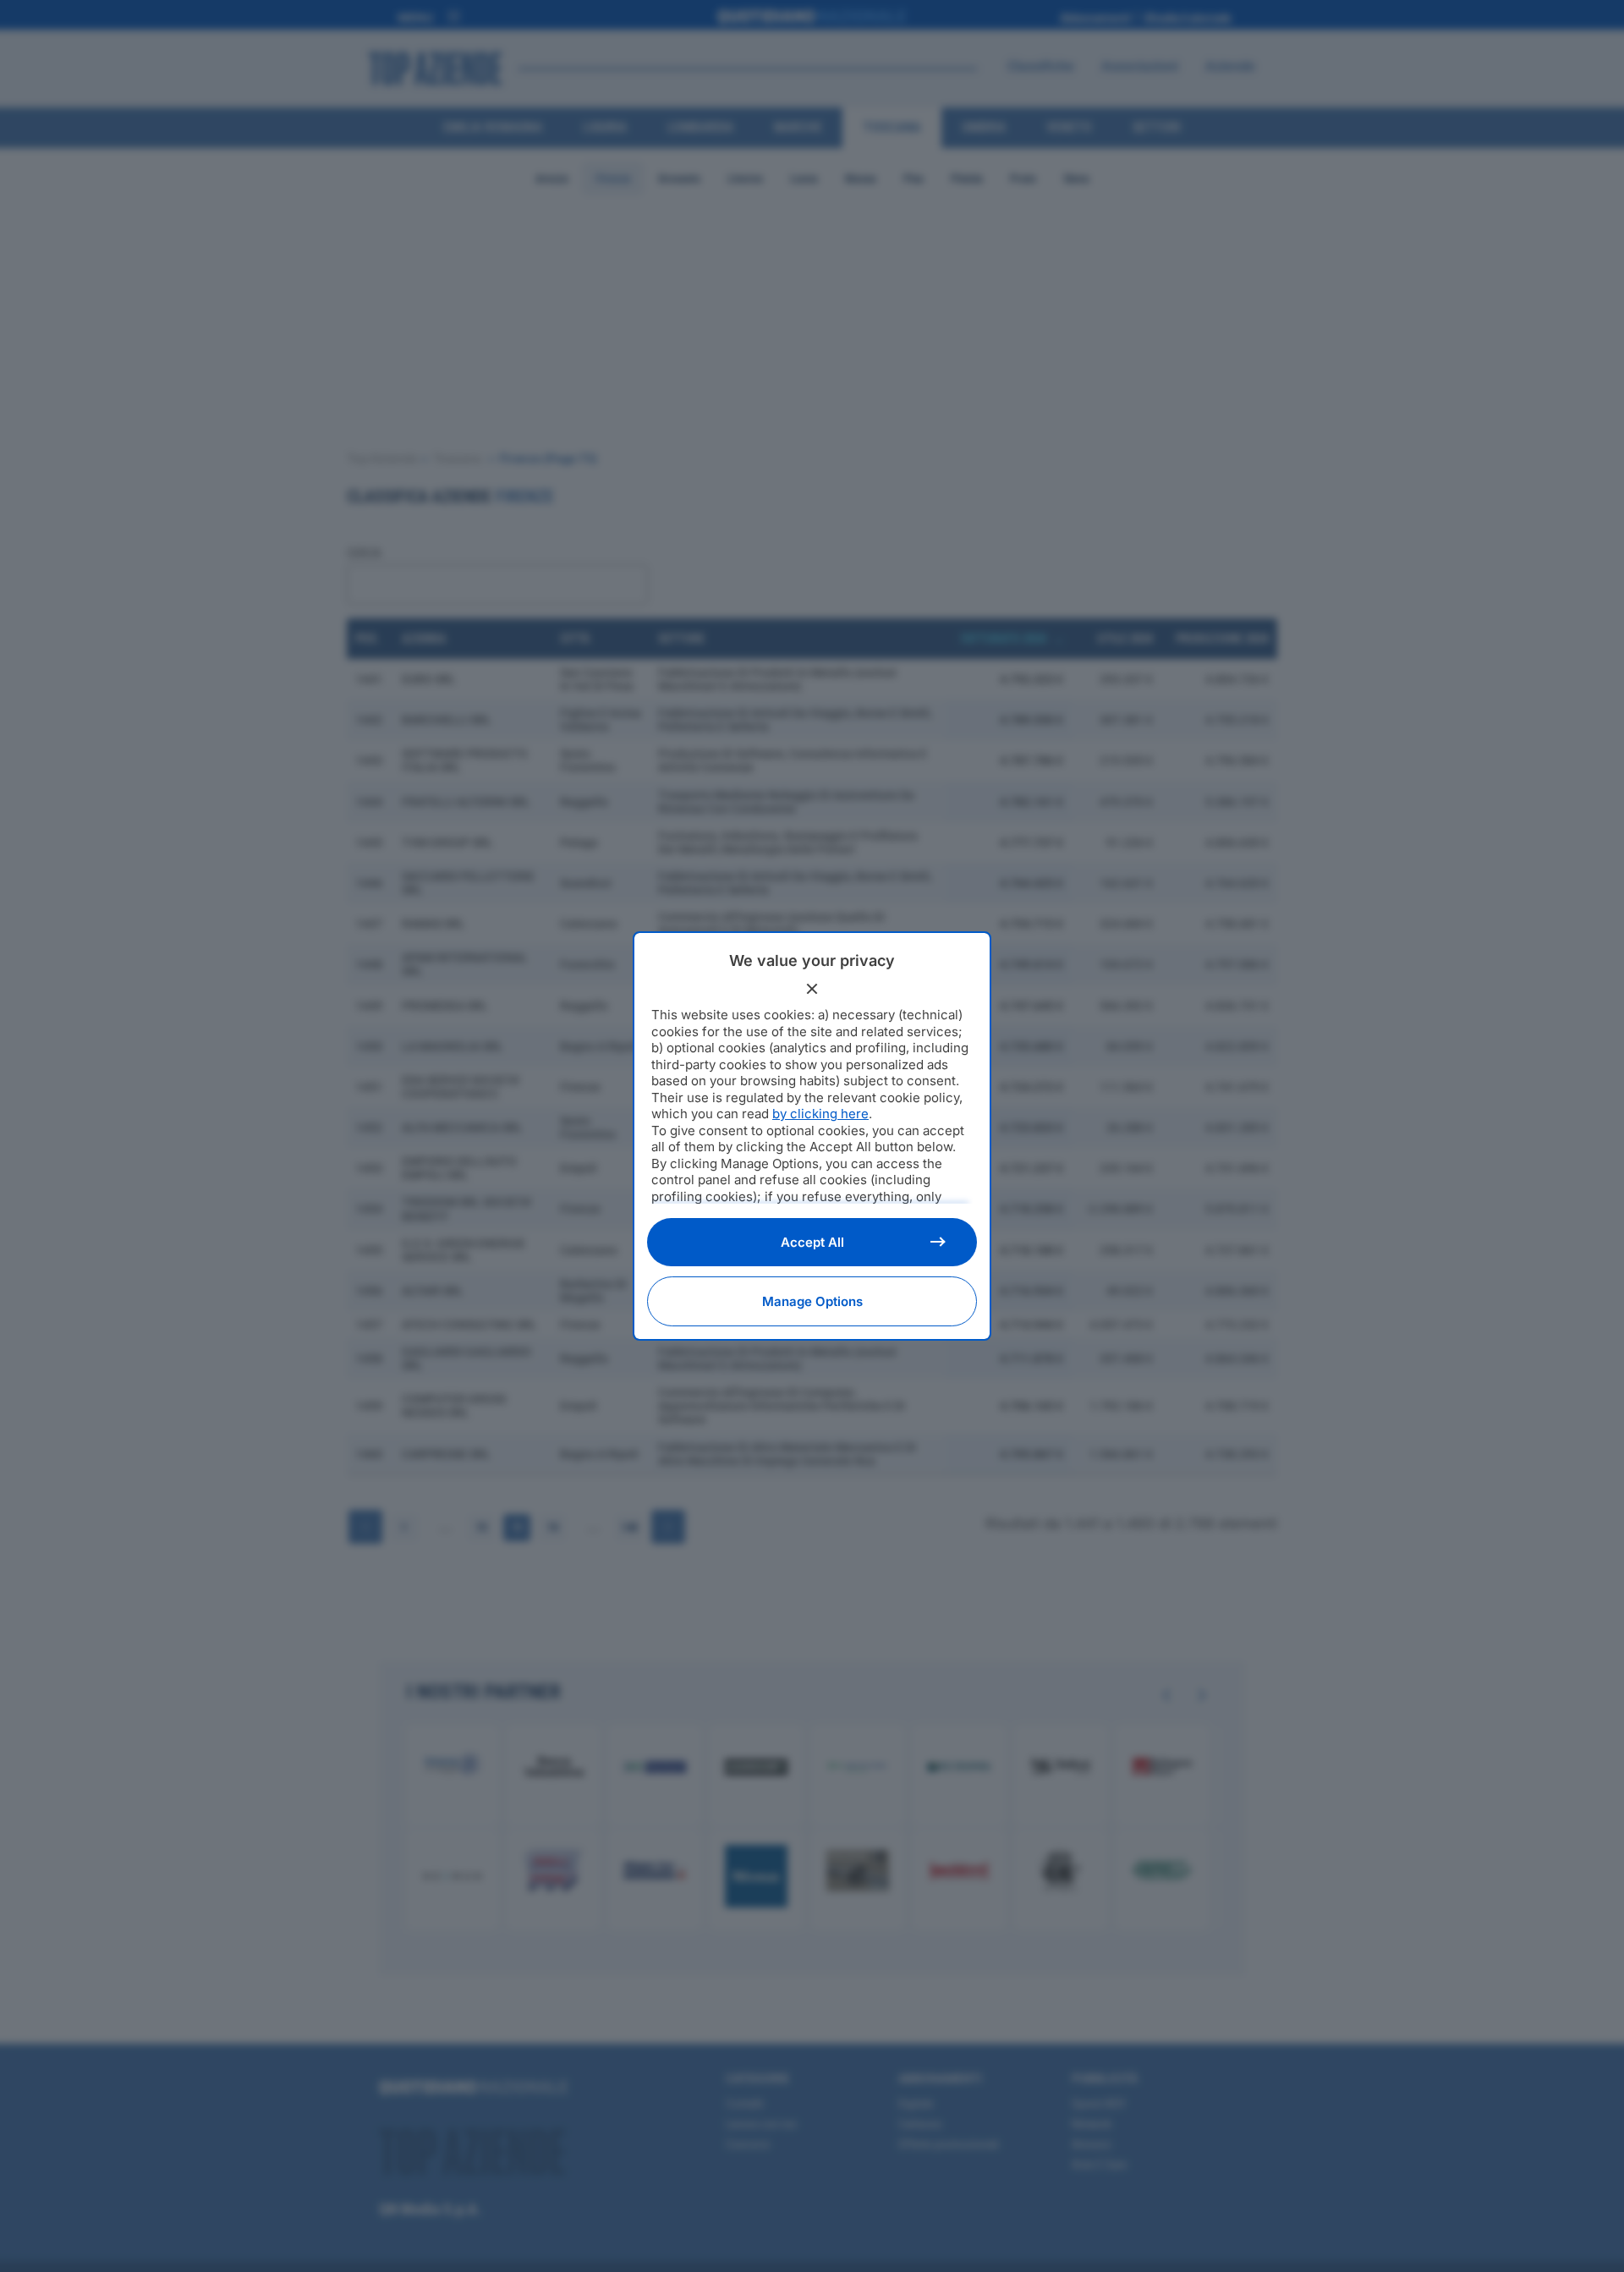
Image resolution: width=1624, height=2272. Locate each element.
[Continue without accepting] (812, 989)
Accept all (812, 1242)
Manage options (812, 1301)
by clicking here (820, 1114)
